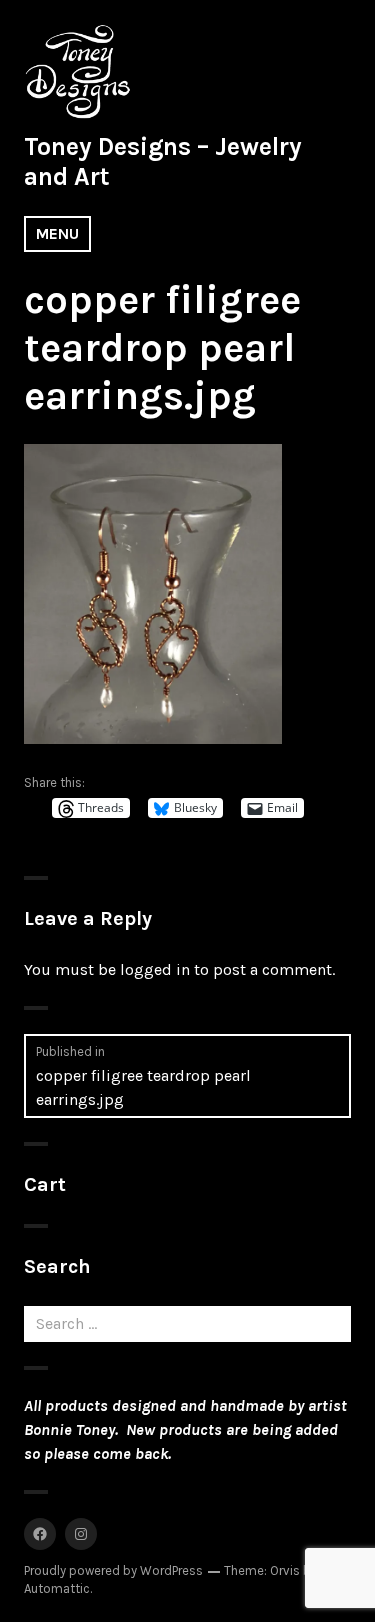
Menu (57, 233)
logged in (155, 969)
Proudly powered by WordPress (113, 1570)
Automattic (57, 1588)
